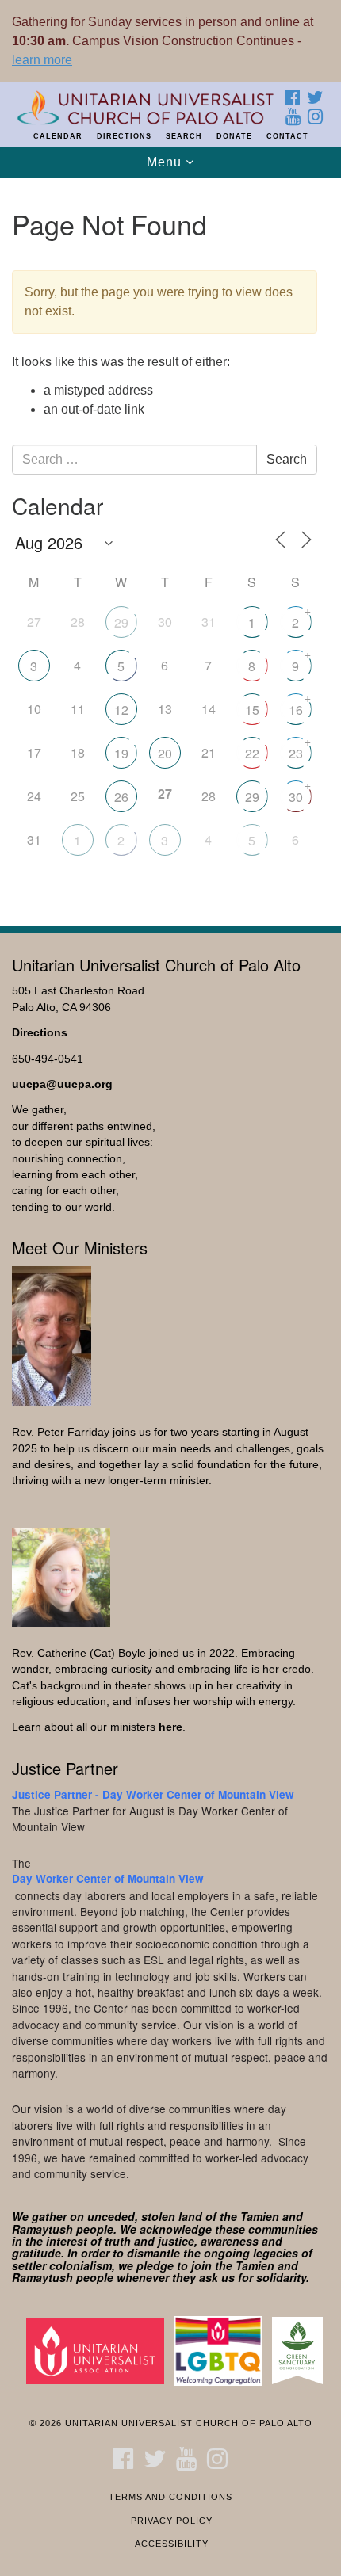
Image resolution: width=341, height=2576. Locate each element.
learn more (42, 60)
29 (121, 622)
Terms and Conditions (170, 2497)
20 (165, 753)
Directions (124, 136)
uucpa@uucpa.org (62, 1084)
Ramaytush (42, 2229)
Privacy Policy (172, 2521)
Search (184, 136)
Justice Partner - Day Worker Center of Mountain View (153, 1794)
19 (121, 753)
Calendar (58, 136)
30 (296, 797)
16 (296, 710)
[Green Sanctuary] (301, 2350)
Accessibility (172, 2544)
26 (121, 797)
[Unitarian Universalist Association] (98, 2350)
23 (296, 753)
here (170, 1727)
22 (252, 753)
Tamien (260, 2216)
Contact (287, 136)
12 (121, 710)
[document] (170, 544)
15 (252, 710)
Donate (234, 136)
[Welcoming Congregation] (221, 2350)
